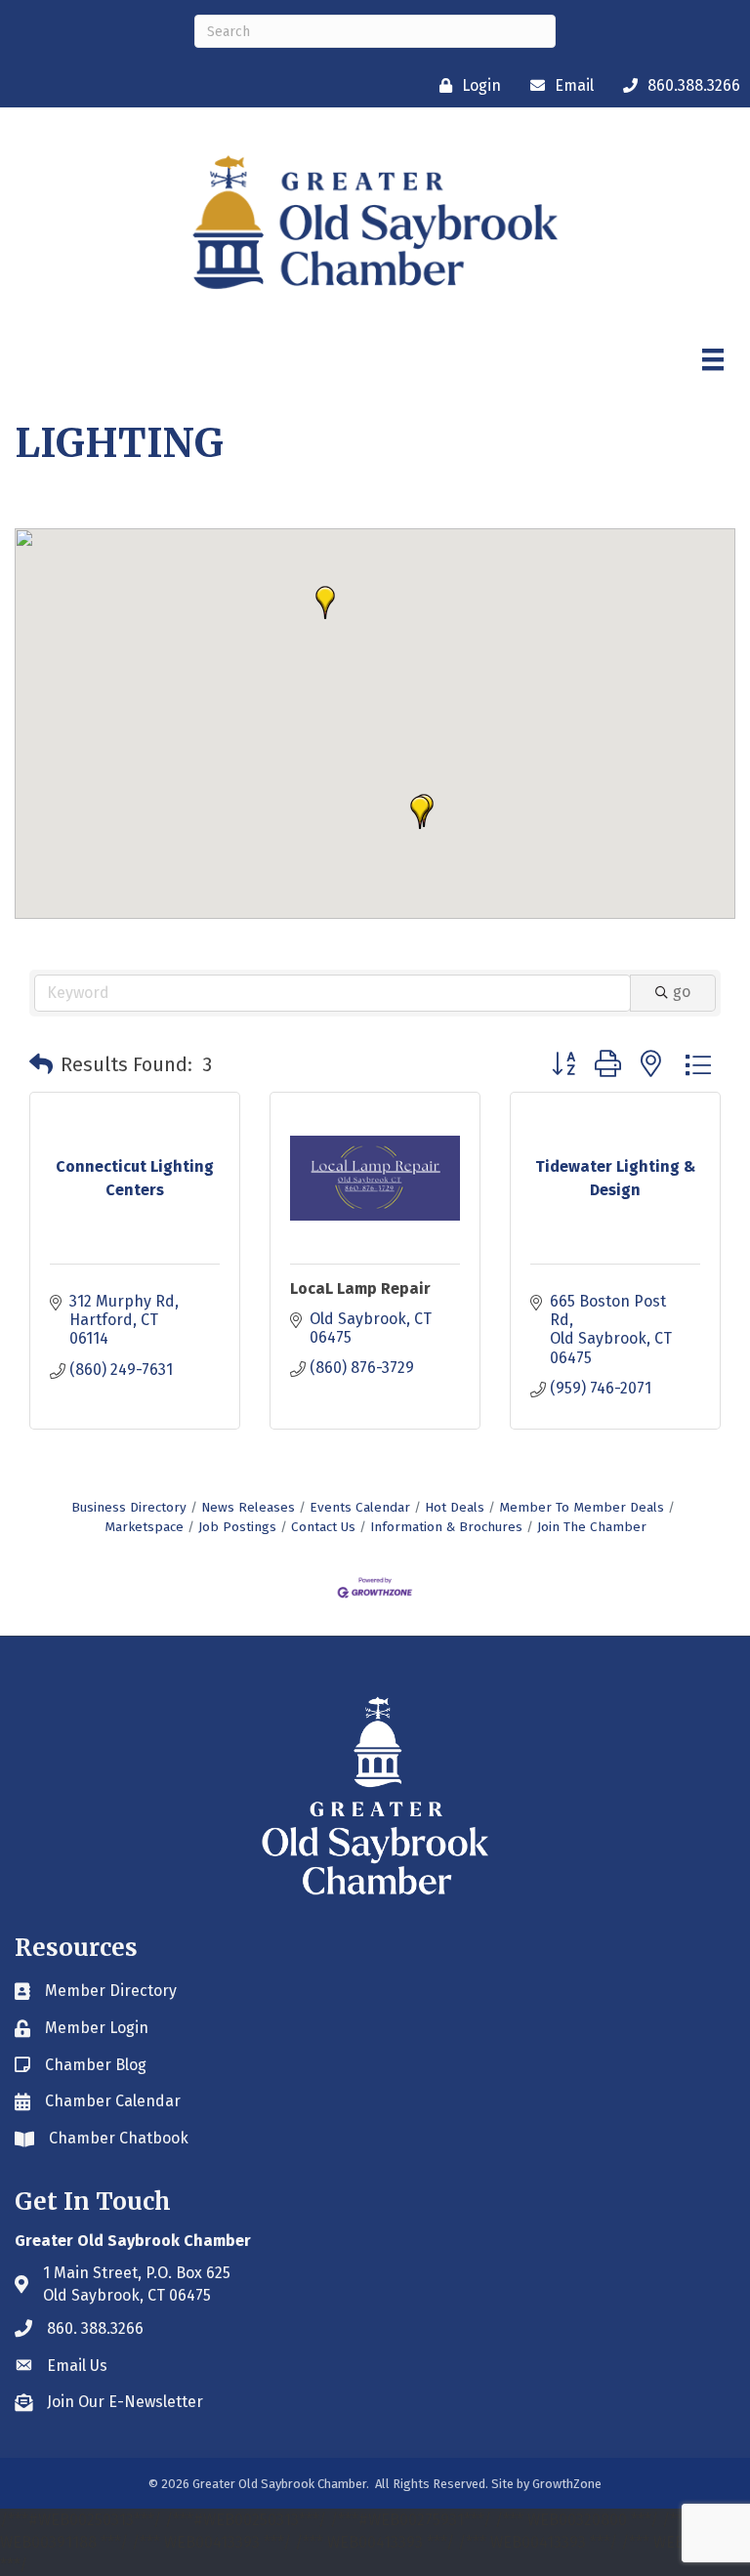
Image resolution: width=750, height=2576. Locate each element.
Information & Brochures (446, 1527)
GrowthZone (567, 2484)
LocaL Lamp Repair (360, 1288)
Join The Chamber (592, 1527)
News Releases (248, 1507)
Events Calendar (360, 1507)
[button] (325, 602)
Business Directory (129, 1507)
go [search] (682, 992)
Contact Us (323, 1527)
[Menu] (713, 359)
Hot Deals (455, 1507)
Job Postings (237, 1527)
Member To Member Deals (582, 1507)
